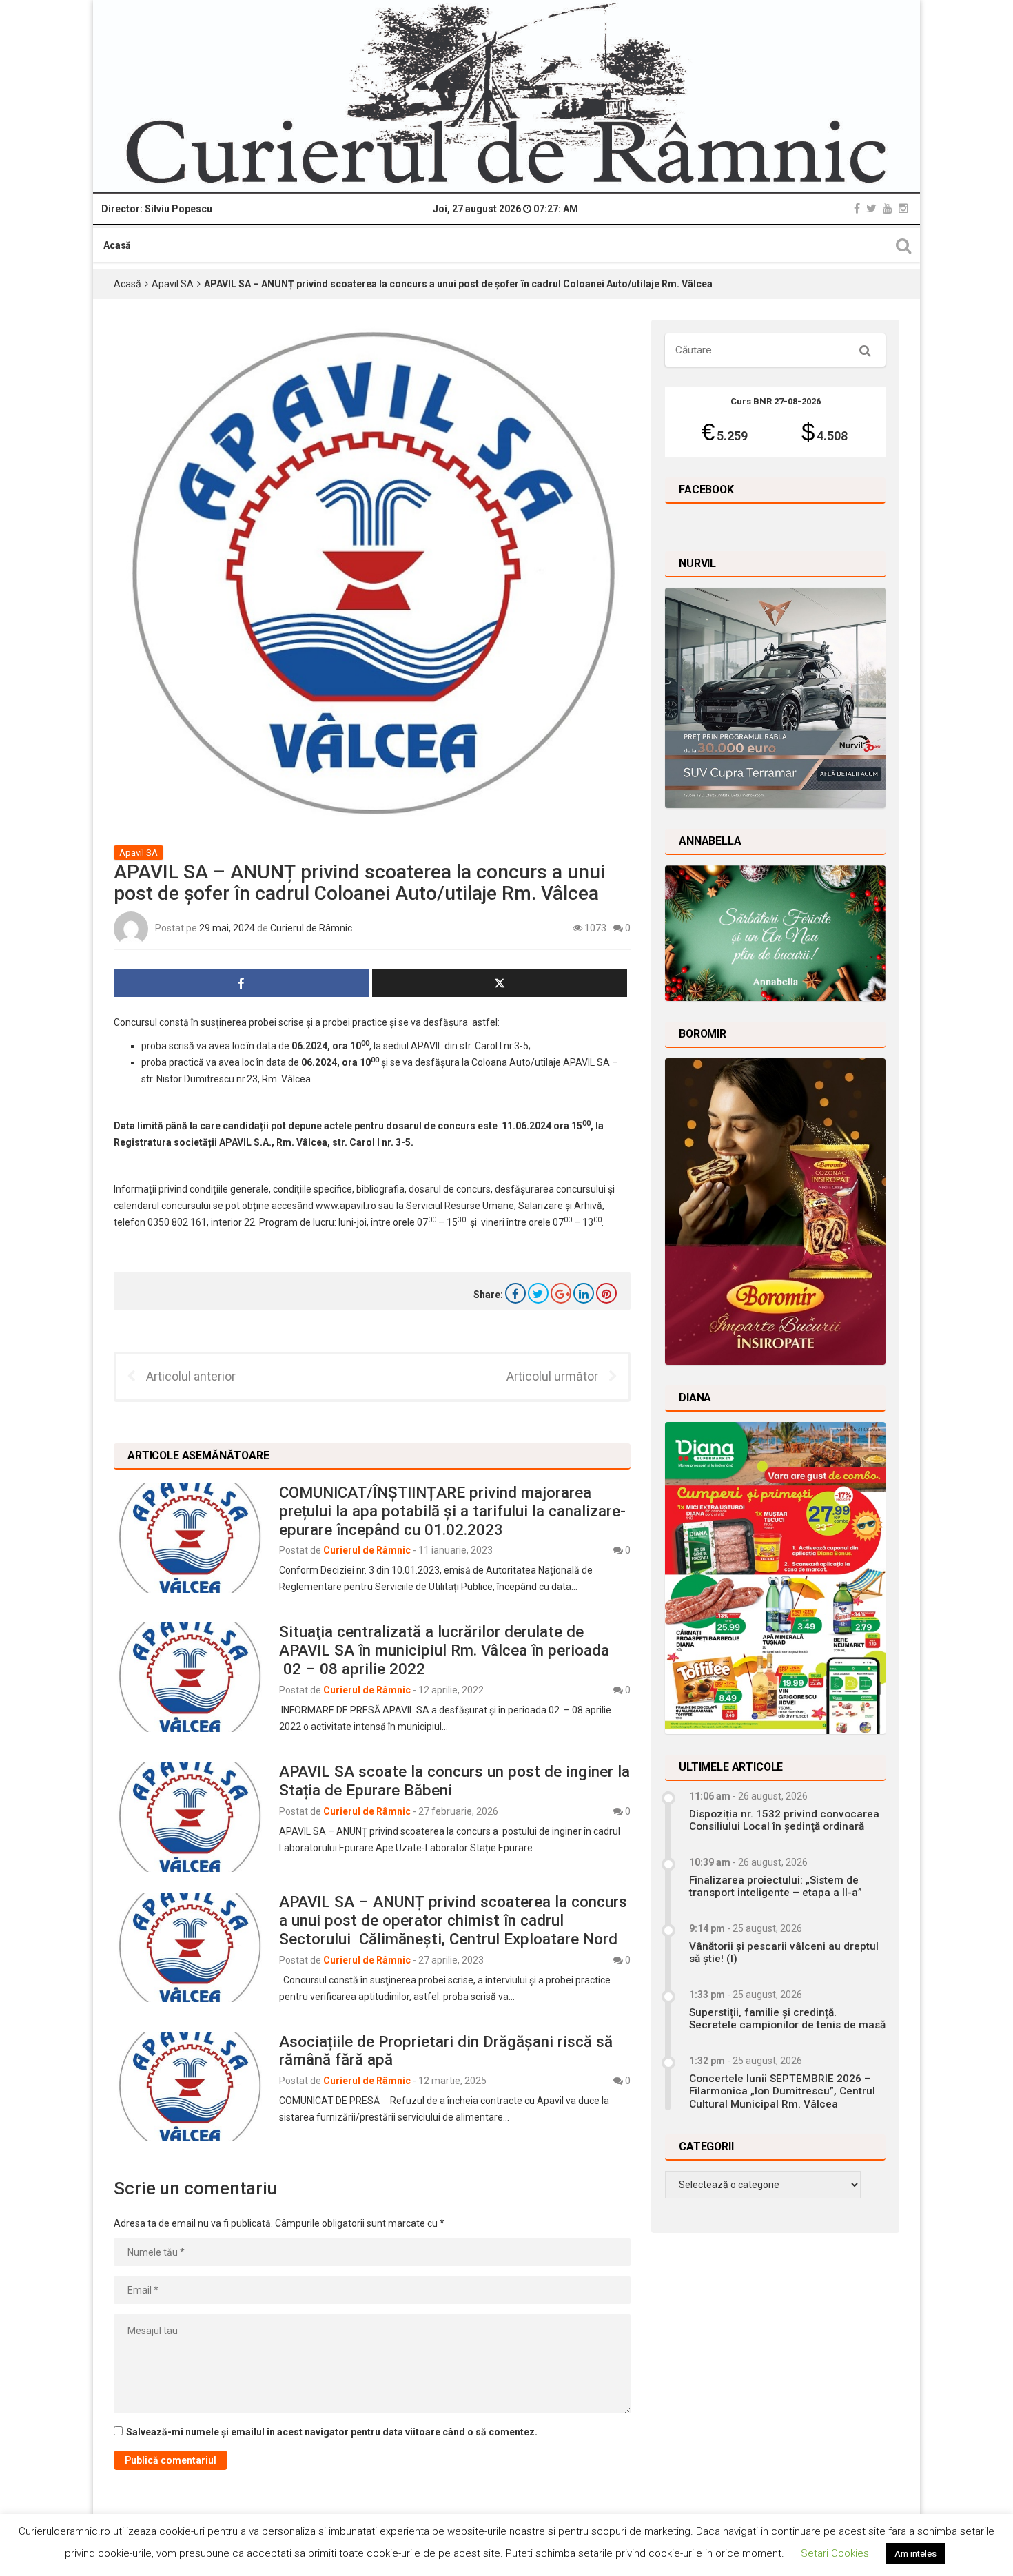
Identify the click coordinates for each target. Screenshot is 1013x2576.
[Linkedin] (584, 1293)
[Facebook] (857, 208)
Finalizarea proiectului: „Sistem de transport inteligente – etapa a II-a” (776, 1886)
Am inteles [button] (915, 2554)
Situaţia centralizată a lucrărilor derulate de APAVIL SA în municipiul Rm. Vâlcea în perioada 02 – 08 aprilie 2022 (444, 1650)
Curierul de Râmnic (311, 928)
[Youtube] (888, 208)
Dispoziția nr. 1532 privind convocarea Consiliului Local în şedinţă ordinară (784, 1820)
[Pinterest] (606, 1293)
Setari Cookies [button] (835, 2553)
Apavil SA (173, 284)
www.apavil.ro (346, 1206)
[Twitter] (871, 208)
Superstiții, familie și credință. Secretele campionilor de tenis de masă (787, 2019)
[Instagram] (903, 208)
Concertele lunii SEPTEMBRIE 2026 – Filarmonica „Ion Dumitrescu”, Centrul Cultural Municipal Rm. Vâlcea (782, 2091)
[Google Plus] (561, 1293)
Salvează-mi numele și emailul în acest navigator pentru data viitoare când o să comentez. (332, 2432)
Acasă (117, 245)
